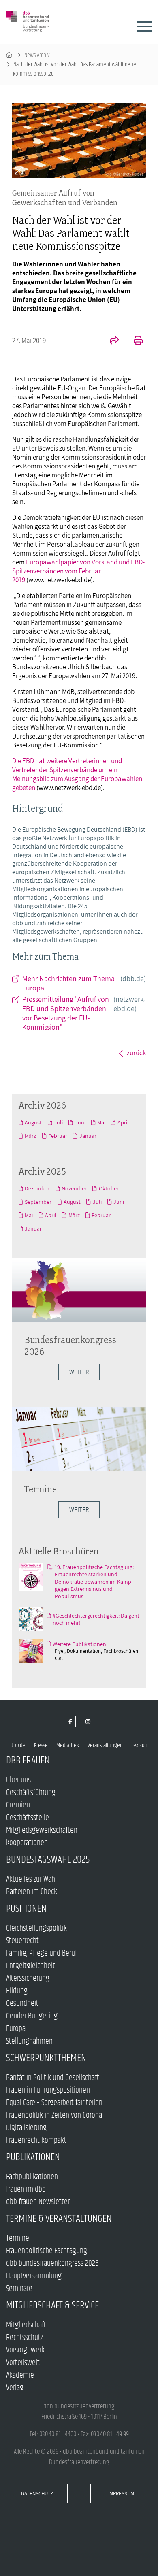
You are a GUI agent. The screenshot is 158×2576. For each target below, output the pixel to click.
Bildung (17, 1991)
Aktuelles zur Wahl (31, 1879)
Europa (16, 2029)
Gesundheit (22, 2004)
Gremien (18, 1805)
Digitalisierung (26, 2128)
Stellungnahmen (29, 2041)
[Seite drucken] (134, 341)
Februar (58, 1136)
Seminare (19, 2289)
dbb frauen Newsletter (38, 2202)
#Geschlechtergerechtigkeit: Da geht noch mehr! (96, 1619)
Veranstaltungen (105, 1745)
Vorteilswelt (23, 2363)
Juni (80, 1122)
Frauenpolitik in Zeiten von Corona (54, 2115)
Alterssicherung (28, 1979)
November (74, 1188)
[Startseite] (9, 55)
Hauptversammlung (34, 2276)
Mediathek (68, 1745)
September (38, 1202)
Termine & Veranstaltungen (59, 2219)
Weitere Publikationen (79, 1644)
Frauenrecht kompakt (36, 2141)
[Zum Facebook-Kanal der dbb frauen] (70, 1721)
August (33, 1122)
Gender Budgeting (32, 2016)
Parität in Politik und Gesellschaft (53, 2078)
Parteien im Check (32, 1892)
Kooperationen (27, 1843)
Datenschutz (37, 2494)
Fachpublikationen (32, 2177)
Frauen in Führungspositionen (48, 2090)
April (123, 1122)
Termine (41, 1489)
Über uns (18, 1780)
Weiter (79, 1510)
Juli (58, 1122)
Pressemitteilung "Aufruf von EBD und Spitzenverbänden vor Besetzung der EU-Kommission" (84, 1013)
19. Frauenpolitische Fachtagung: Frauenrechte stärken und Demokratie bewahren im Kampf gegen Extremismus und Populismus (94, 1582)
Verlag (15, 2388)
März (30, 1136)
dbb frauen (28, 1760)
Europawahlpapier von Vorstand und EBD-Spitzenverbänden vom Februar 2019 (78, 571)
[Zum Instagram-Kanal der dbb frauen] (88, 1721)
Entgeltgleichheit (31, 1966)
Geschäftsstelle (28, 1818)
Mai (101, 1122)
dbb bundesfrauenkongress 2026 (52, 2264)
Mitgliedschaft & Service (52, 2305)
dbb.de (18, 1745)
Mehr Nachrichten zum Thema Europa (84, 983)
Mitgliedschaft (26, 2325)
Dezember (37, 1188)
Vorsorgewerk (25, 2350)
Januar (88, 1136)
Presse (41, 1745)
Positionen (26, 1909)
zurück (136, 1053)
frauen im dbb (26, 2190)
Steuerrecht (22, 1941)
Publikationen (33, 2157)
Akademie (20, 2375)
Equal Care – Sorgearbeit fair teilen (54, 2103)
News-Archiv (37, 55)
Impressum (121, 2494)
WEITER (79, 1372)
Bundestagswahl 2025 (48, 1860)
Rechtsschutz (25, 2338)
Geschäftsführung (31, 1793)
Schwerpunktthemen (46, 2058)
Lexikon (139, 1745)
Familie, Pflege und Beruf (42, 1953)
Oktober (109, 1188)
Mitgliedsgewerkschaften (42, 1830)
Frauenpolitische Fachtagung (47, 2251)
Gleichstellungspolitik (36, 1928)
